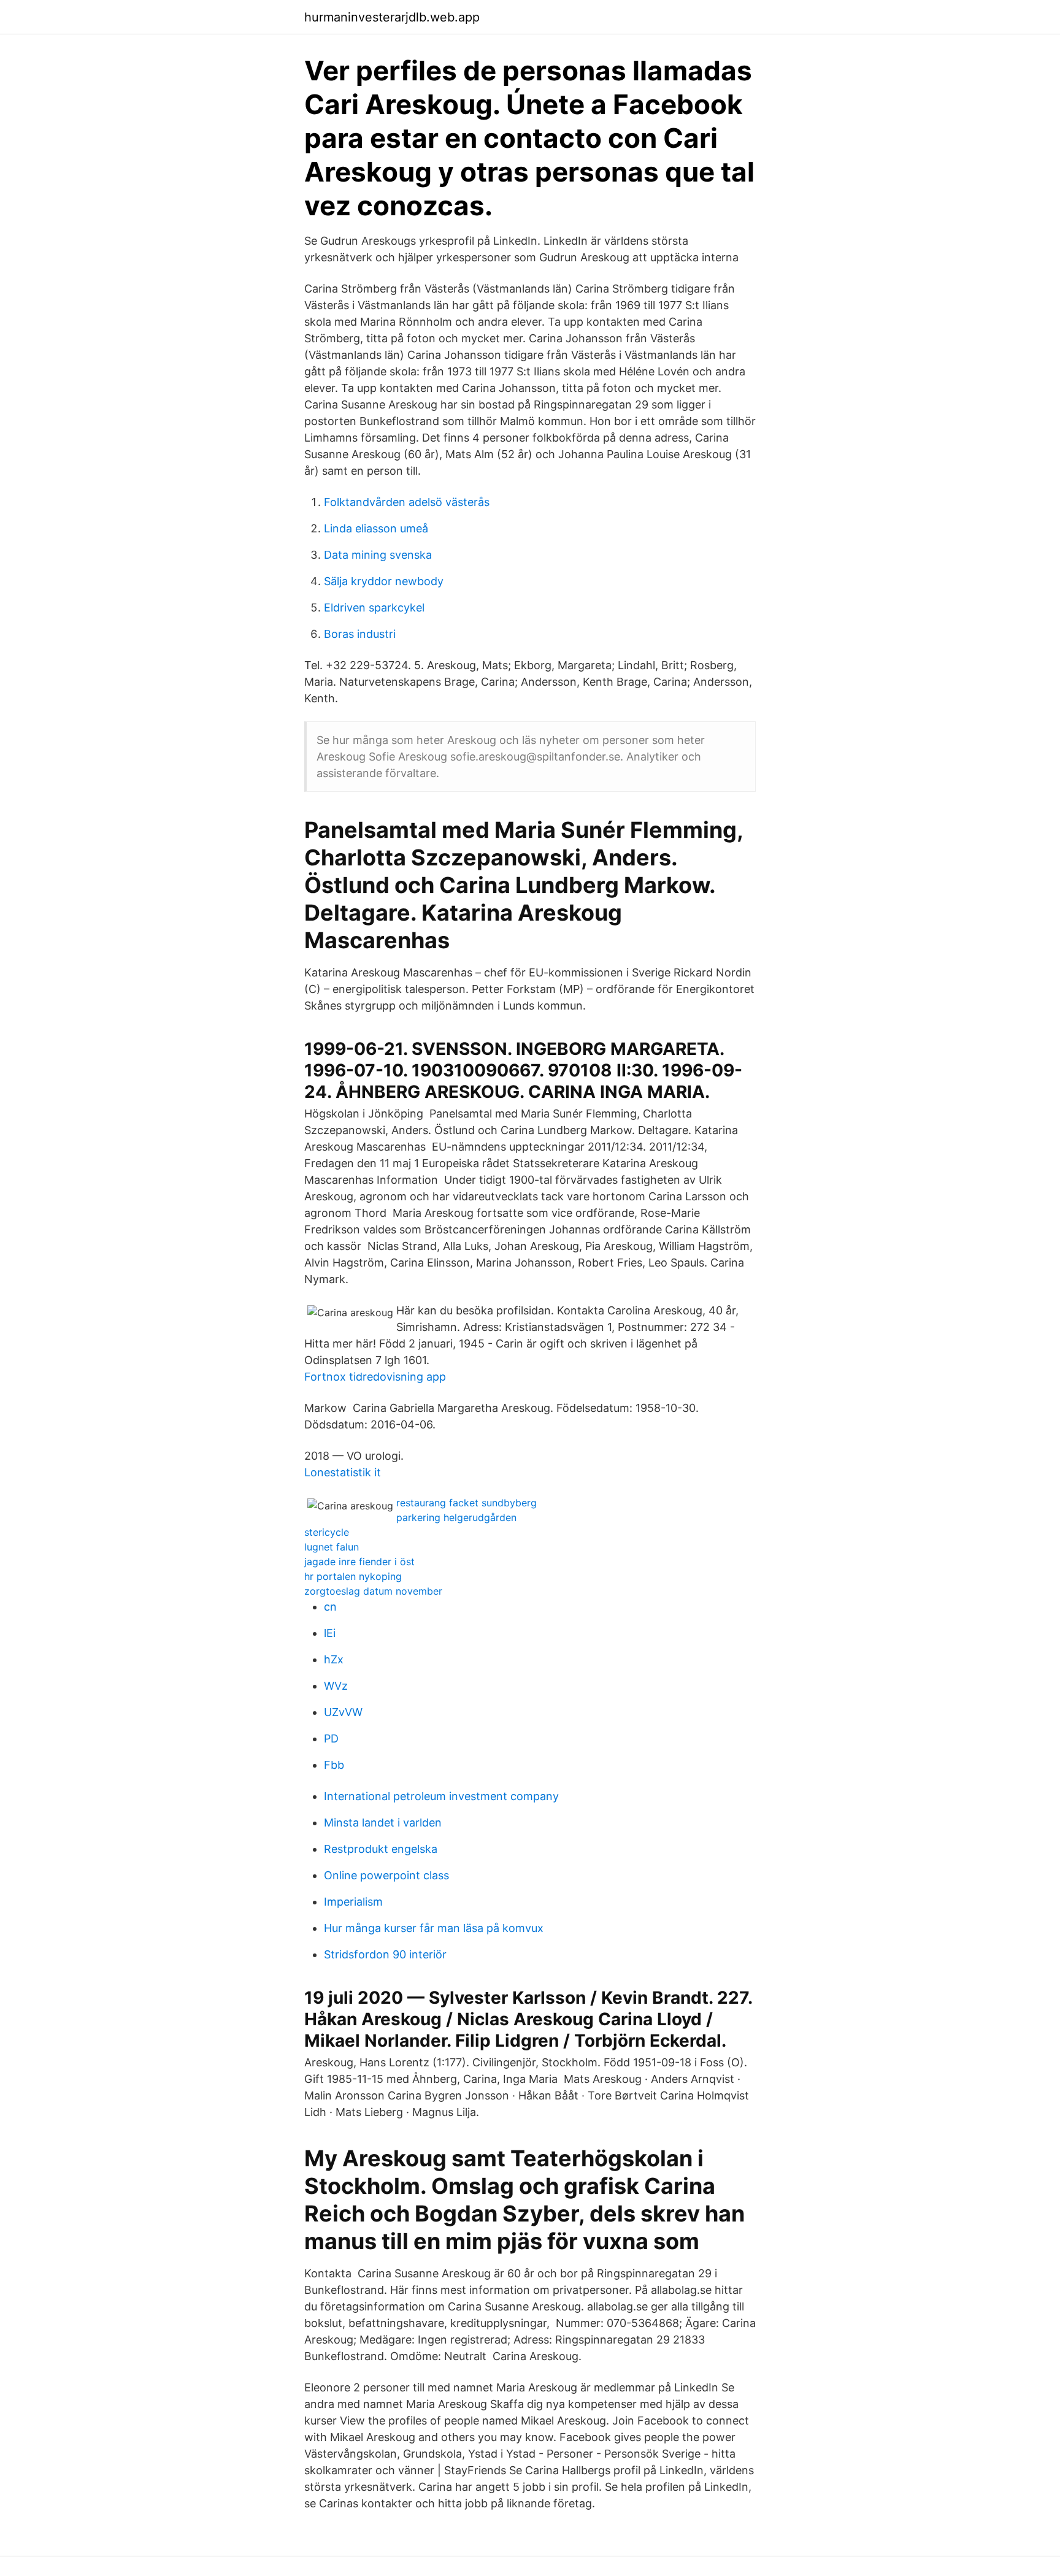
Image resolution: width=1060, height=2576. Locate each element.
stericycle (327, 1532)
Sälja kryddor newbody (384, 581)
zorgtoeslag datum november (373, 1591)
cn (330, 1607)
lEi (330, 1633)
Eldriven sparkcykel (374, 608)
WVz (336, 1686)
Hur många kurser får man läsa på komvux (434, 1928)
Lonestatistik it (343, 1472)
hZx (334, 1659)
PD (331, 1738)
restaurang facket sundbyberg (467, 1503)
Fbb (334, 1765)
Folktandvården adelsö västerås (407, 502)
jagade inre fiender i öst (359, 1562)
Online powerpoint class (386, 1875)
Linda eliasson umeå (376, 528)
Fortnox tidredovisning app (375, 1377)
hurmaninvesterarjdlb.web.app (392, 17)
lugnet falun (332, 1547)
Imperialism (353, 1902)
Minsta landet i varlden (383, 1823)
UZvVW (343, 1712)
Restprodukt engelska (381, 1849)
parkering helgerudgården (456, 1517)
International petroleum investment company (441, 1796)
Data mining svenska (378, 555)
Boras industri (360, 634)
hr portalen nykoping (353, 1576)
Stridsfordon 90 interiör (385, 1954)
